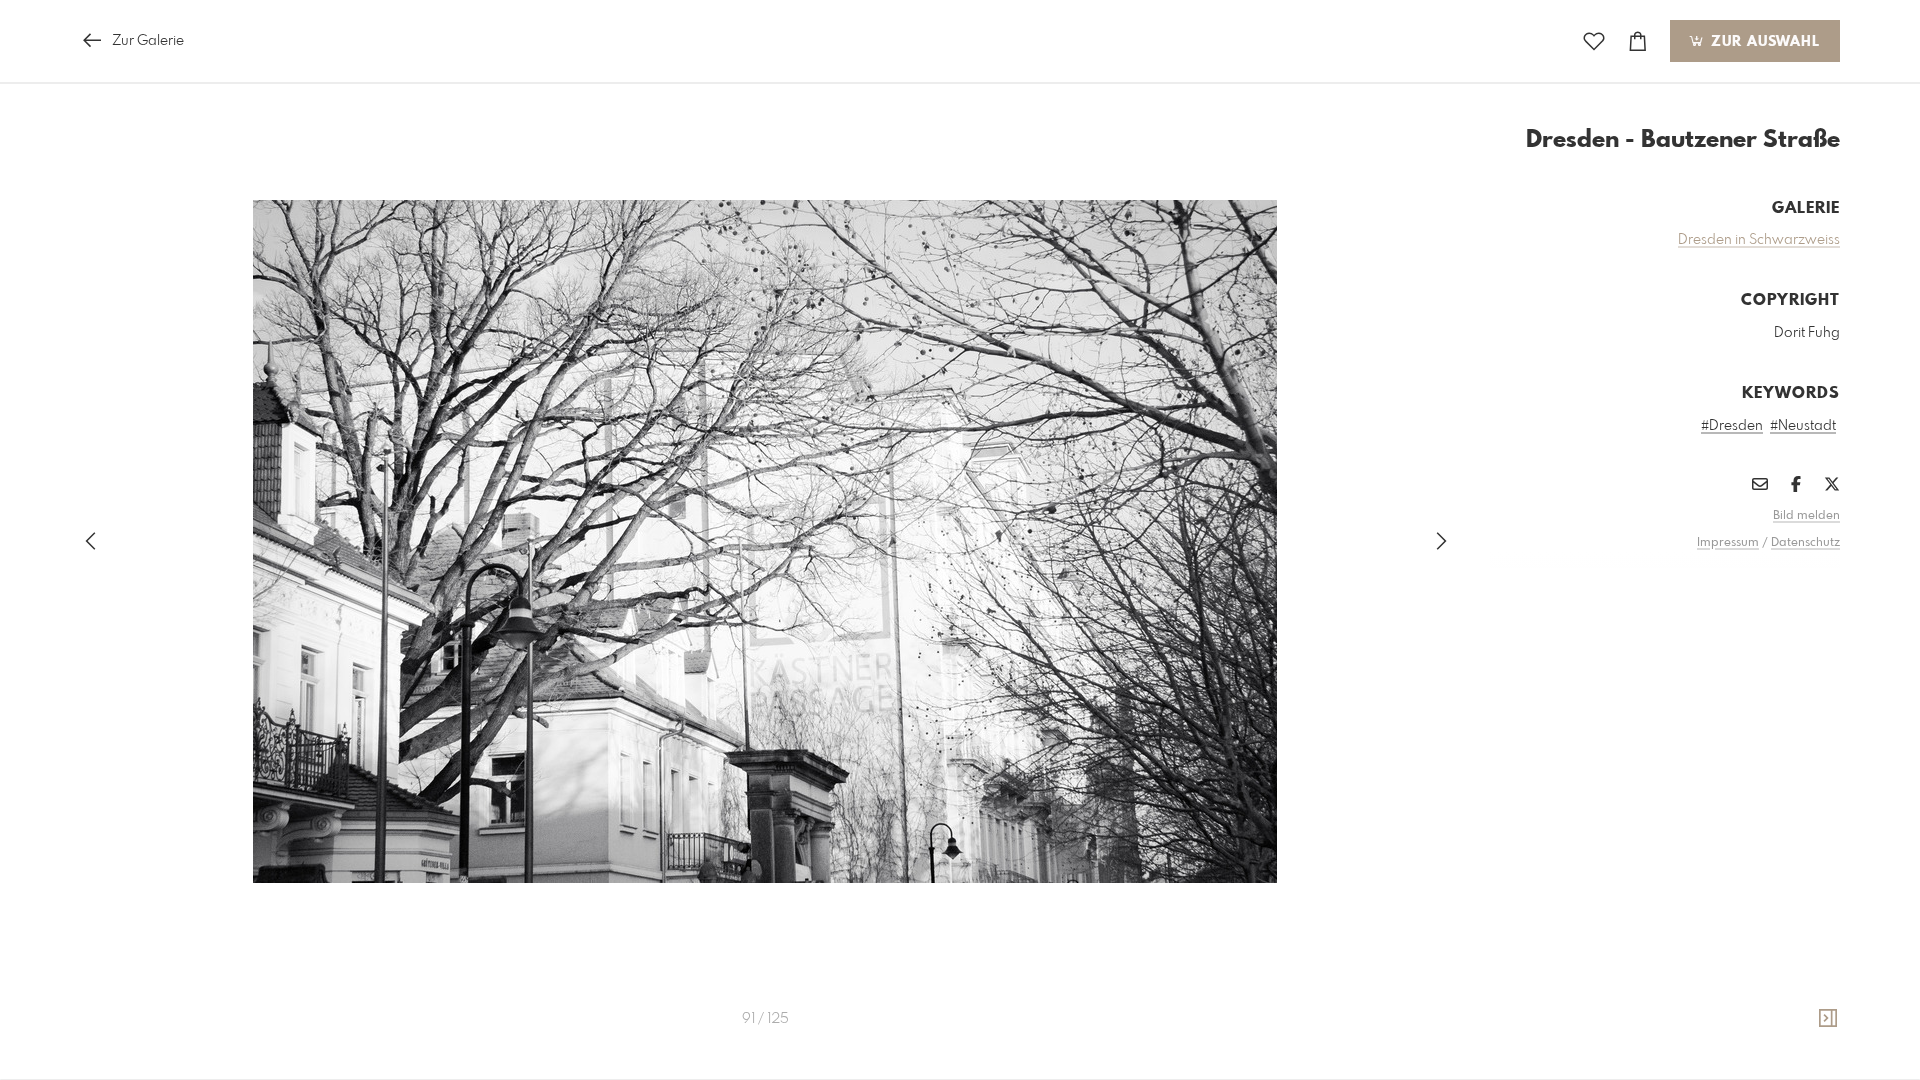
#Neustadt (1803, 426)
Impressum (1728, 543)
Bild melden (1806, 516)
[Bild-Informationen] (1828, 1019)
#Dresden (1732, 426)
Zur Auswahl (1763, 42)
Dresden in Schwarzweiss (1759, 240)
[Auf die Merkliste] (1594, 41)
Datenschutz (1805, 543)
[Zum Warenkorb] (1638, 41)
